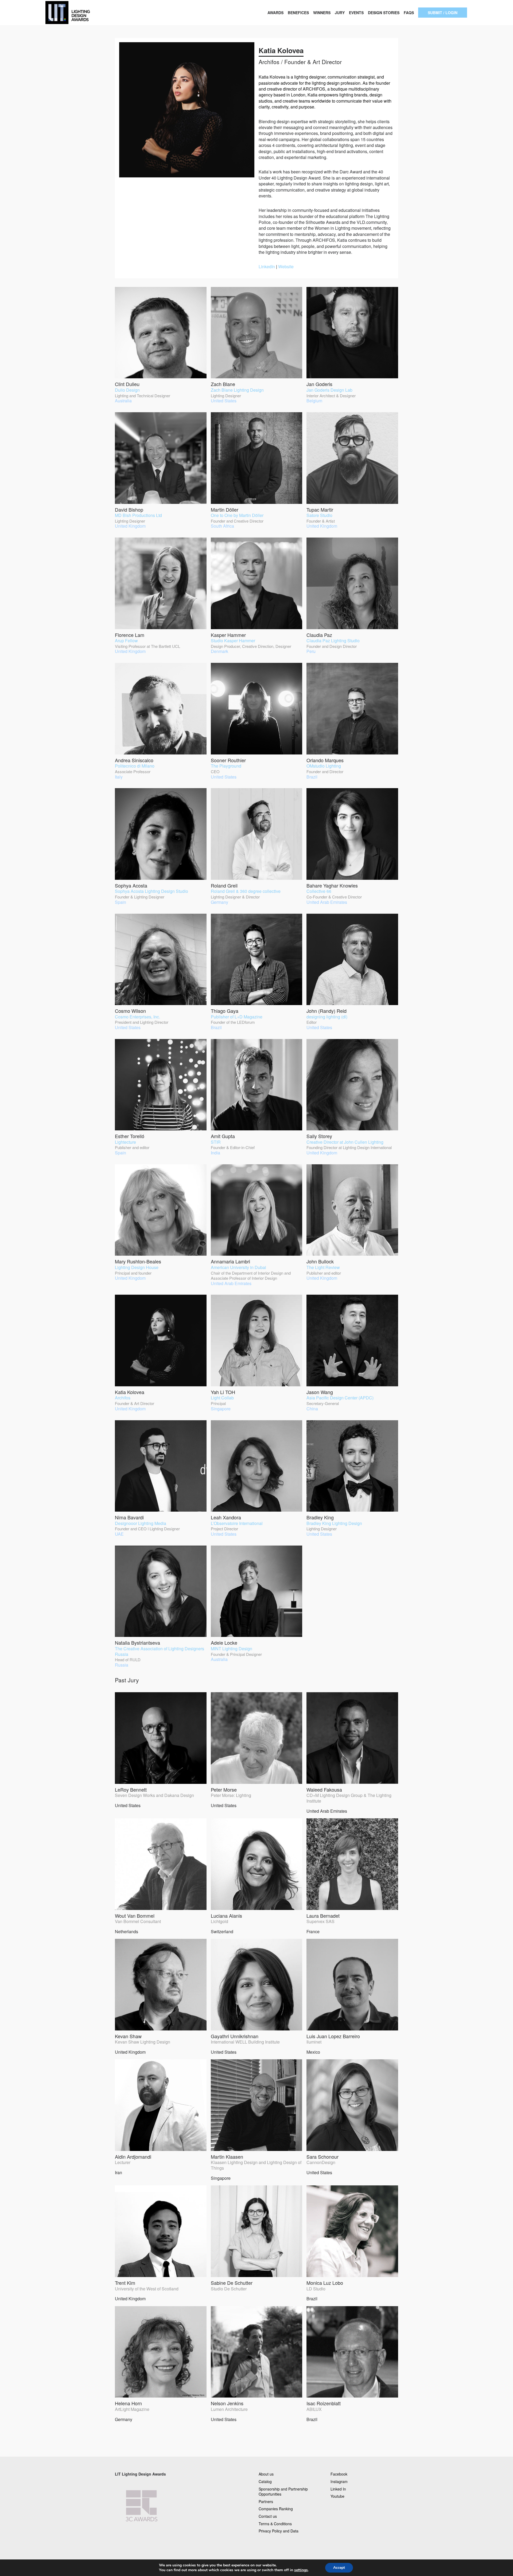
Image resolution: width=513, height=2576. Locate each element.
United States (154, 1797)
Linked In (338, 2489)
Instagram (339, 2481)
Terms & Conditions (275, 2524)
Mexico (333, 2044)
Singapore (256, 2167)
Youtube (337, 2496)
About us (266, 2474)
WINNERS (322, 13)
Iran (133, 2164)
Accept (339, 2568)
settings (301, 2570)
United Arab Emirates (349, 1800)
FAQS (409, 13)
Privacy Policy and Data (279, 2531)
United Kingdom (143, 2044)
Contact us (268, 2516)
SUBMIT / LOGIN (443, 13)
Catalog (265, 2481)
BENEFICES (298, 13)
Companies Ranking (276, 2509)
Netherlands (138, 1923)
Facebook (339, 2474)
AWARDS (275, 13)
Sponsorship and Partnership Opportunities (283, 2492)
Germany (132, 2411)
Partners (266, 2501)
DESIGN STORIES (384, 13)
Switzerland (226, 1923)
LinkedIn (267, 266)
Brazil (325, 2290)
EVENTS (356, 13)
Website (286, 266)
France (323, 1923)
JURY (340, 13)
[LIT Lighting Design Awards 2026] (85, 13)
